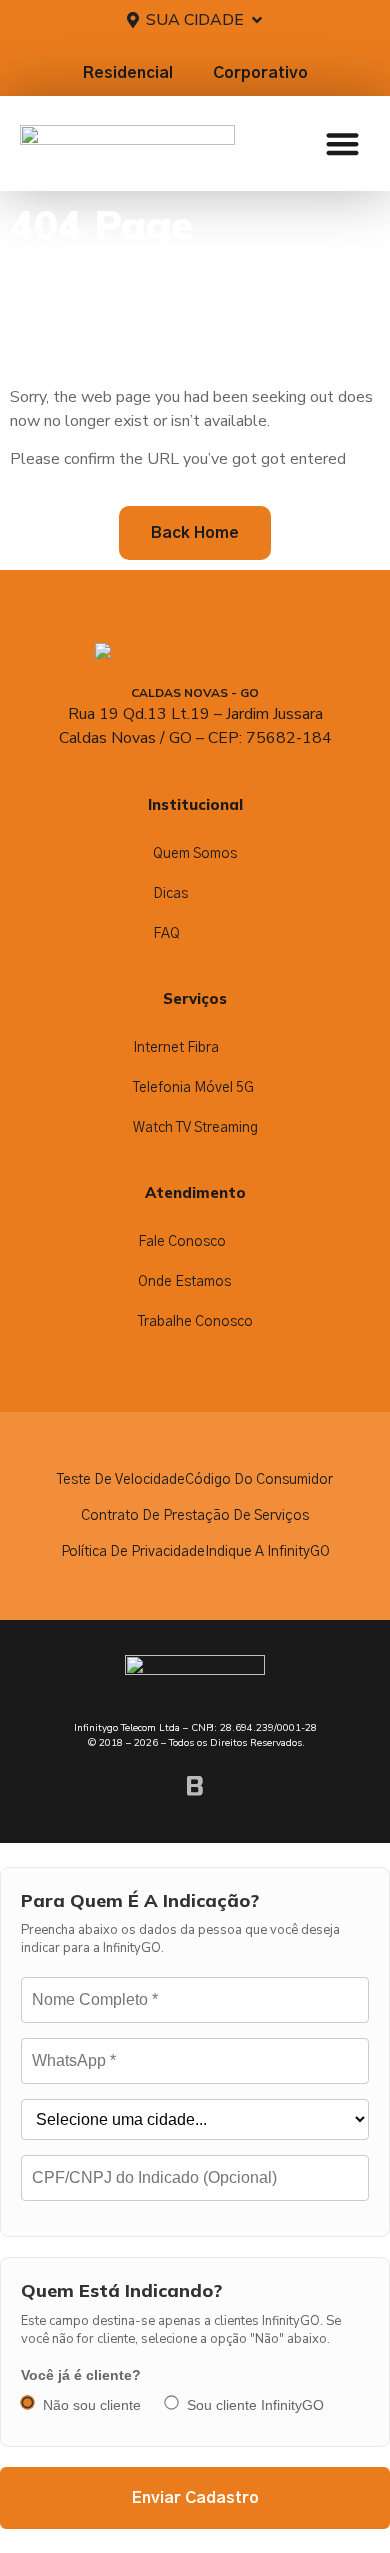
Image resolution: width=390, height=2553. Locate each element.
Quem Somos (195, 854)
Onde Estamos (184, 1282)
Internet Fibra (176, 1048)
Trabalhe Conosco (195, 1322)
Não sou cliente (92, 2405)
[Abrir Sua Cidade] (257, 20)
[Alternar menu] (342, 143)
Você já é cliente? (81, 2375)
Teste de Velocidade (121, 1480)
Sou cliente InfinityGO (255, 2405)
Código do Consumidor (259, 1480)
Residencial (128, 73)
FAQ (166, 934)
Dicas (170, 894)
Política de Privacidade (133, 1552)
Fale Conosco (182, 1242)
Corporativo (260, 73)
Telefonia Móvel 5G (193, 1088)
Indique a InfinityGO (267, 1552)
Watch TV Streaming (195, 1128)
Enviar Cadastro (195, 2498)
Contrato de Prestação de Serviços (195, 1516)
